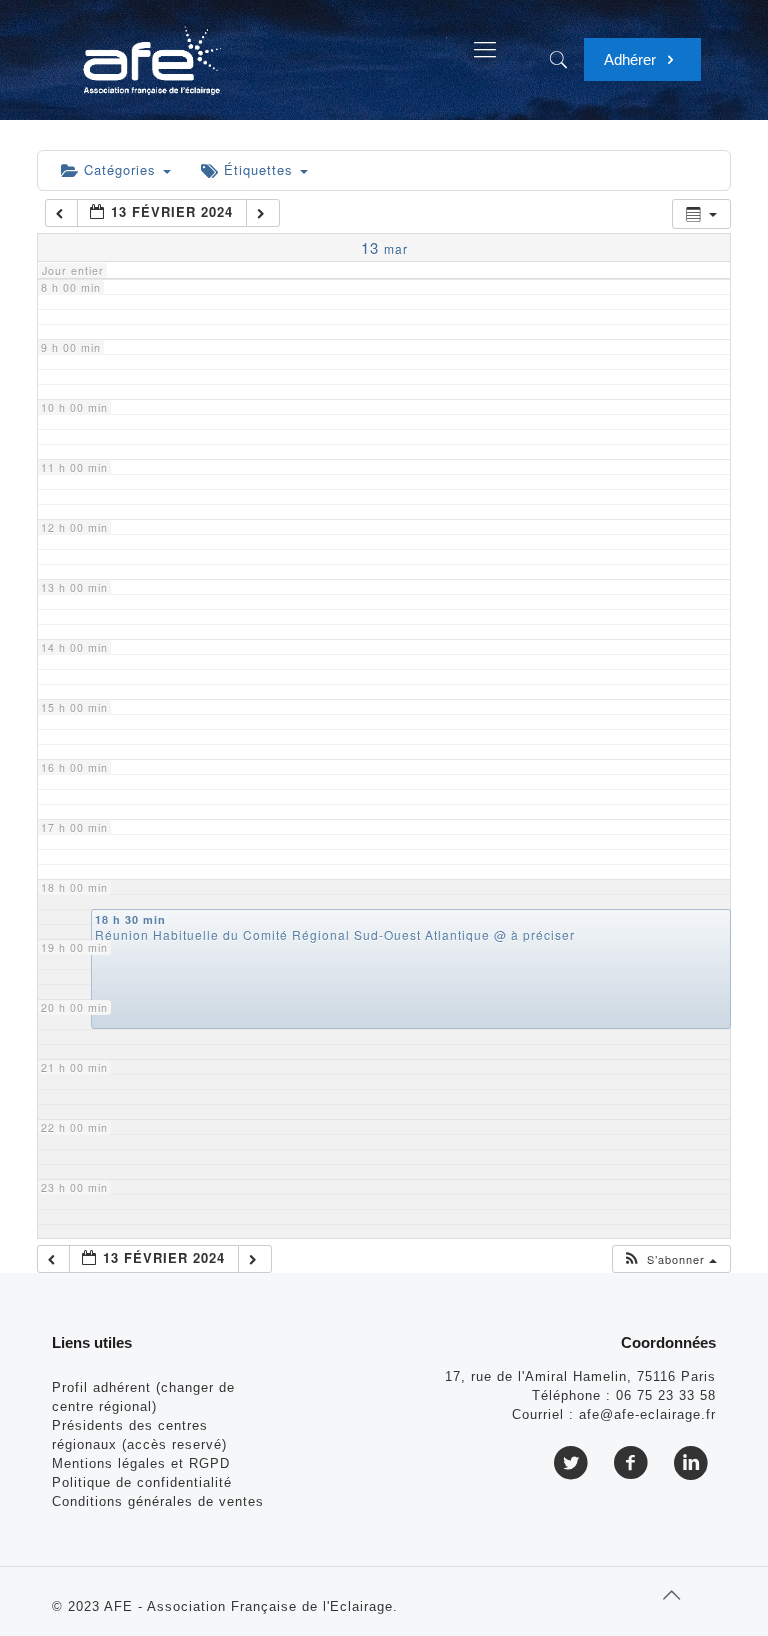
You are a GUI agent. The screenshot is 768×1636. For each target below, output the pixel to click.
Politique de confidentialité (142, 1482)
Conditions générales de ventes (158, 1501)
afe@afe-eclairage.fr (647, 1414)
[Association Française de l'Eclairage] (151, 50)
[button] (670, 1259)
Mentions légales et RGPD (141, 1463)
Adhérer (632, 59)
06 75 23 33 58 (666, 1395)
